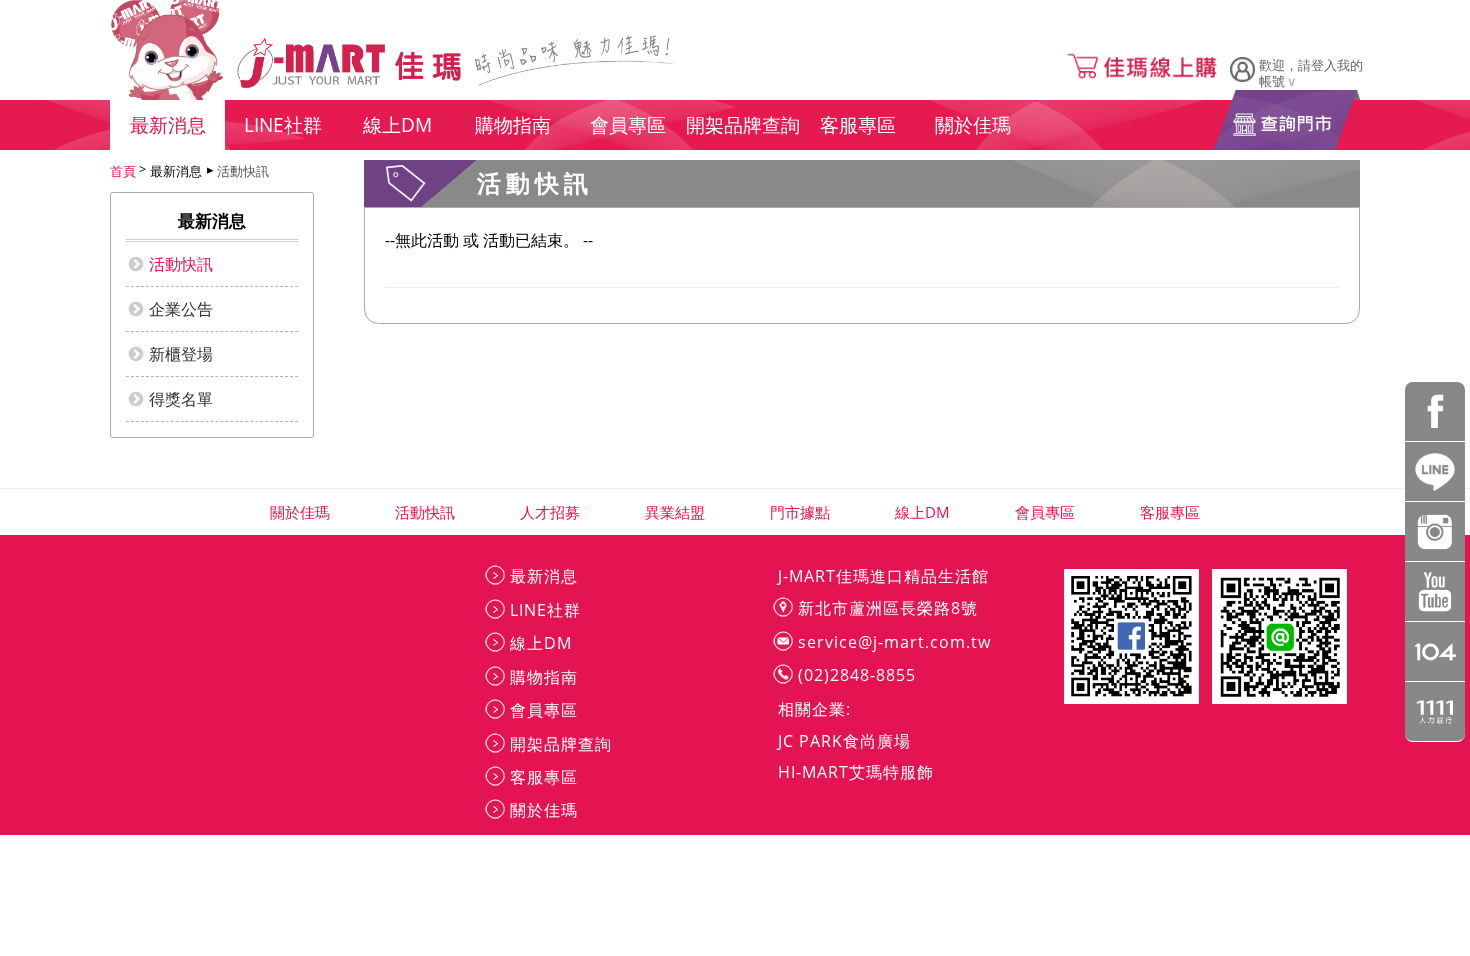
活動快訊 (243, 171)
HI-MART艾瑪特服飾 (856, 772)
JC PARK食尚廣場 (844, 741)
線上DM (923, 512)
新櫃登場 (181, 354)
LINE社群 (545, 610)
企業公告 (181, 309)
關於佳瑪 (300, 512)
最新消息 (544, 576)
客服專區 (1170, 512)
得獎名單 (181, 399)
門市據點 (800, 512)
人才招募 (550, 512)
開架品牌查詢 (561, 744)
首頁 (123, 171)
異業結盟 (675, 512)
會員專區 (1045, 512)
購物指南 (544, 677)
